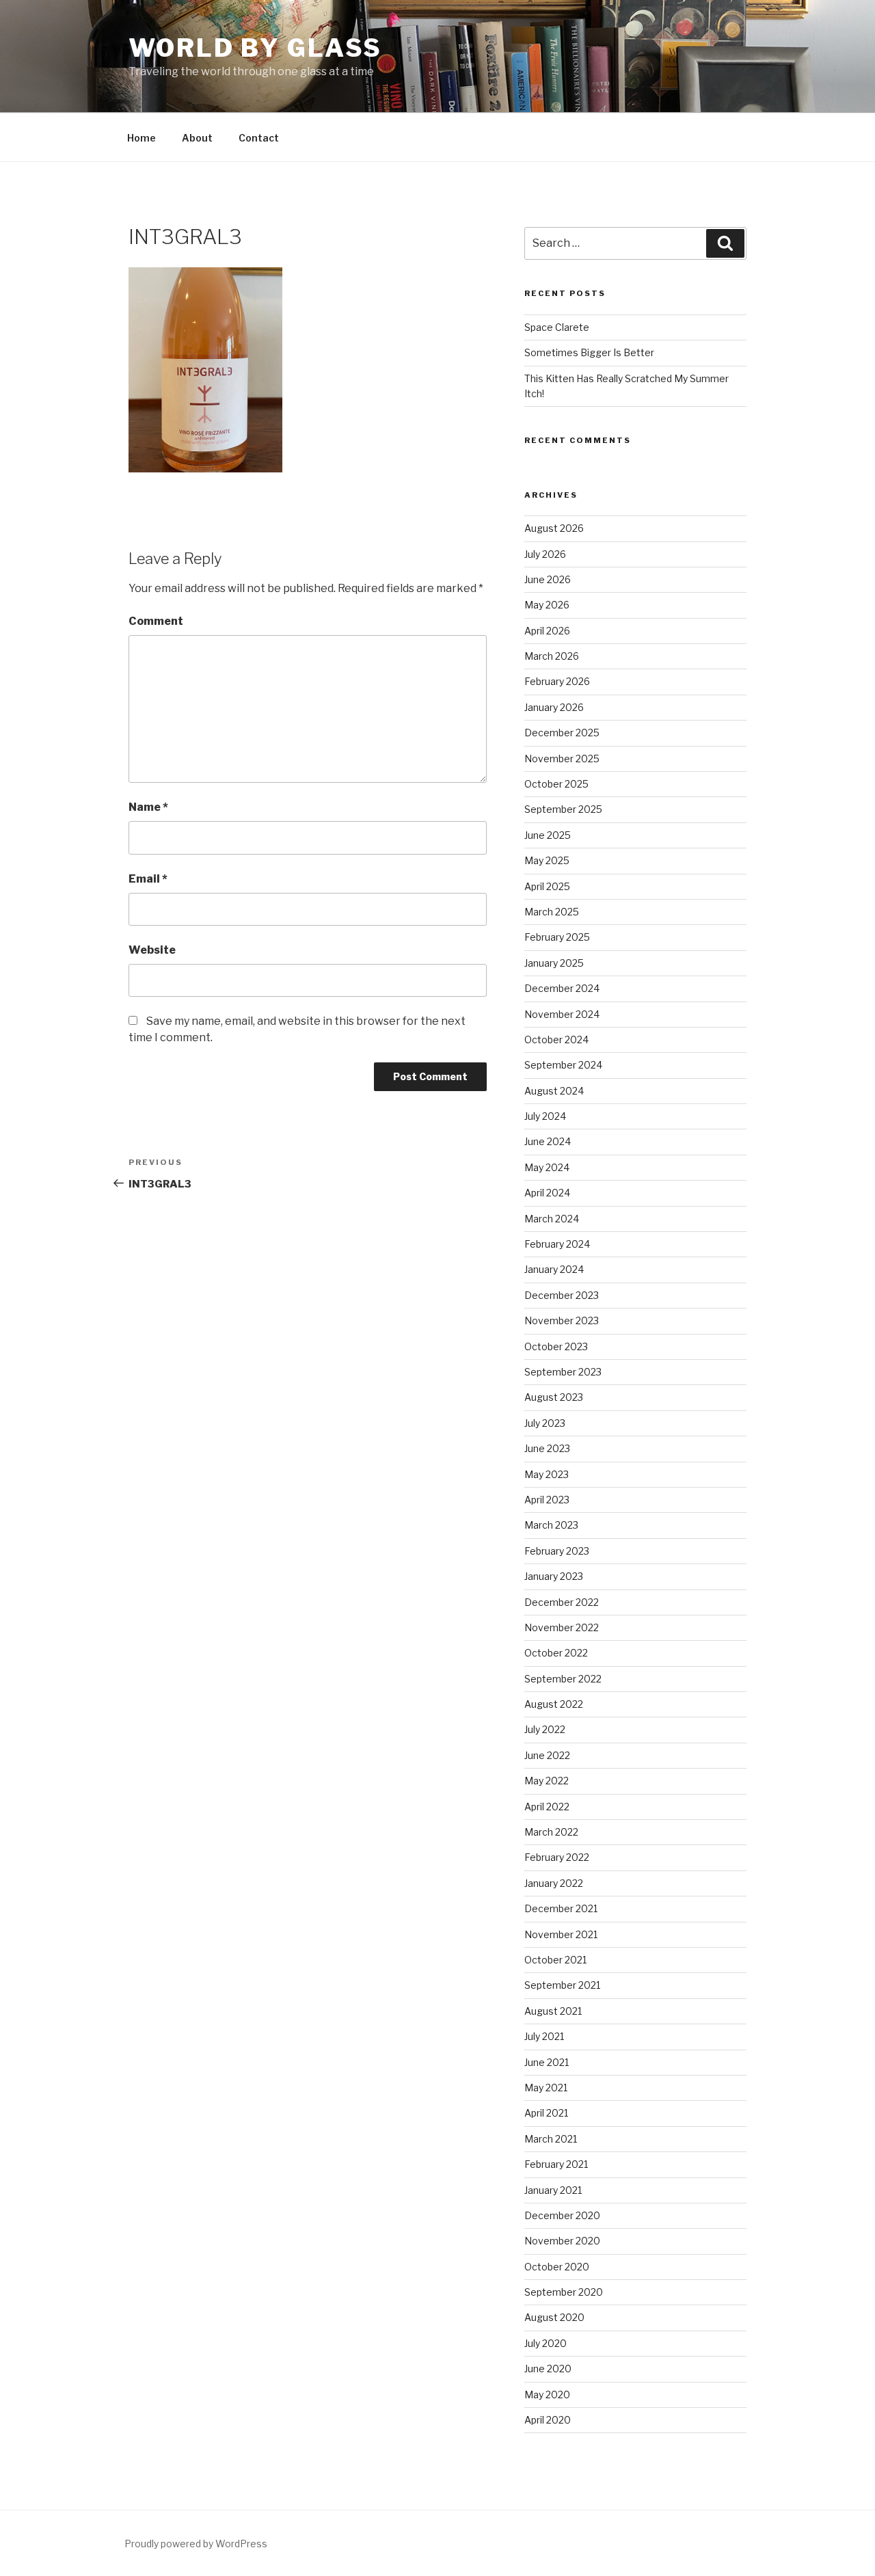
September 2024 (563, 1065)
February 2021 (556, 2164)
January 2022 (554, 1883)
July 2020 (546, 2343)
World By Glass (255, 48)
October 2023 (556, 1346)
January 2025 (554, 963)
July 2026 (545, 554)
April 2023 (547, 1500)
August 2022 (554, 1704)
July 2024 (545, 1116)
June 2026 (548, 579)
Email (148, 879)
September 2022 (563, 1679)
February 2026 (557, 681)
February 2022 (557, 1857)
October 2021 (555, 1960)
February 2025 (557, 937)
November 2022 (562, 1627)
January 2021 (553, 2190)
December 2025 (562, 733)
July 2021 (544, 2036)
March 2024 (552, 1219)
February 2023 (557, 1551)
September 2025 (563, 809)
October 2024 (556, 1039)
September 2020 (564, 2292)
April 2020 (548, 2420)
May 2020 (547, 2394)
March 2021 (551, 2139)
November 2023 (562, 1320)
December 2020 (562, 2215)
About (197, 138)
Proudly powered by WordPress (196, 2544)
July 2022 (545, 1729)
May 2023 (547, 1474)
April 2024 (547, 1193)
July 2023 (545, 1423)
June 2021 (547, 2062)
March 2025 (552, 912)
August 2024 (554, 1091)
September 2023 (563, 1372)
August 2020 (554, 2317)
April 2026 (547, 631)
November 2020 (562, 2241)
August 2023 (554, 1397)
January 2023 (554, 1576)
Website (152, 950)
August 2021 (553, 2011)
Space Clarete (557, 327)
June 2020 (548, 2369)
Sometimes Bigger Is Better (589, 352)
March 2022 (551, 1832)
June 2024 (548, 1141)
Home (142, 138)
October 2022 (556, 1653)
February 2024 (557, 1244)
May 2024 (547, 1167)
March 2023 (551, 1525)
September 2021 (562, 1985)
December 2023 (562, 1295)
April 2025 (547, 886)
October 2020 (557, 2267)
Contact (259, 138)
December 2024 (562, 988)
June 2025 (548, 835)
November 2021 (561, 1934)
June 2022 (547, 1755)
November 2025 (562, 759)
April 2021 (546, 2113)
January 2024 (554, 1269)
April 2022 (547, 1807)
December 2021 (561, 1908)
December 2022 (562, 1602)
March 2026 (552, 656)
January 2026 (554, 707)
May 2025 (547, 860)
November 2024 (562, 1014)
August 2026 (554, 528)
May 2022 (547, 1781)
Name (148, 807)
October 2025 (556, 784)
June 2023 (547, 1448)
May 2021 (546, 2088)
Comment (156, 621)
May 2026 (547, 605)
